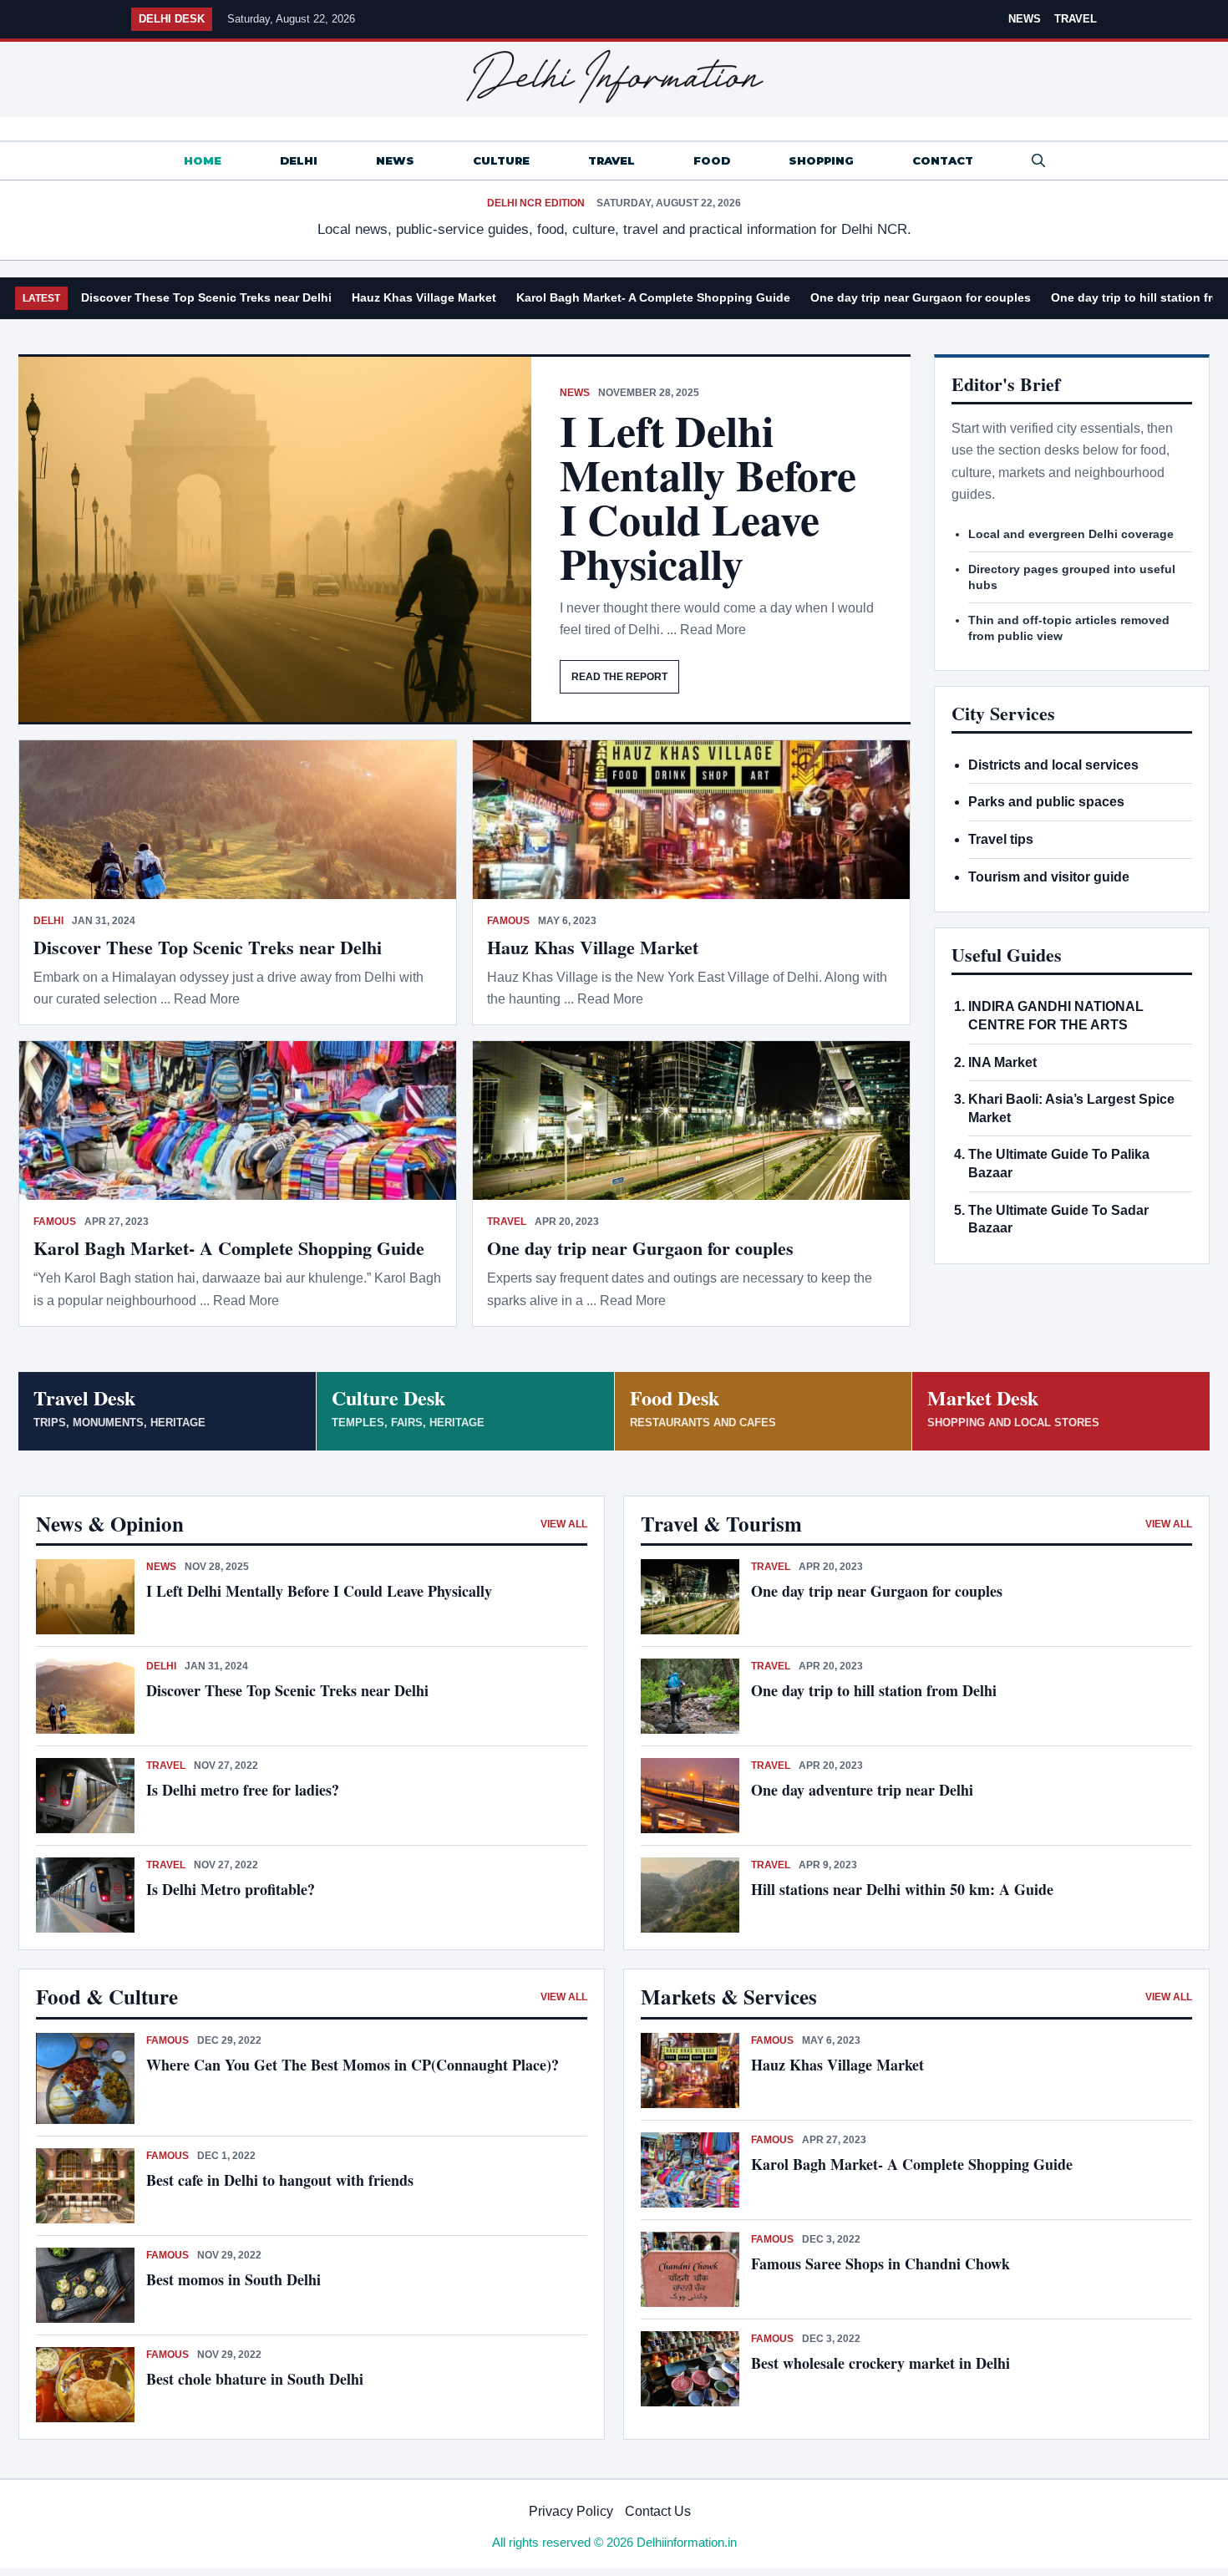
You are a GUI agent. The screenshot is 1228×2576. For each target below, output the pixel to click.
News (1025, 19)
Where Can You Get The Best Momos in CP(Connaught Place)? (355, 2065)
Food (712, 160)
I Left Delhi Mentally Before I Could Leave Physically (708, 497)
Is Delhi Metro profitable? (231, 1889)
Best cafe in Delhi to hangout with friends (280, 2180)
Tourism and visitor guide (1049, 877)
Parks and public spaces (1046, 802)
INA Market (1002, 1062)
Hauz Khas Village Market (424, 297)
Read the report (619, 677)
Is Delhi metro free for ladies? (245, 1790)
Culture (501, 160)
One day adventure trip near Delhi (862, 1790)
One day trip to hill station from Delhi (874, 1690)
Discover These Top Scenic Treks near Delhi (206, 297)
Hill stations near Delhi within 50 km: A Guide (902, 1889)
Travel (1076, 19)
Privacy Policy (571, 2511)
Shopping (821, 160)
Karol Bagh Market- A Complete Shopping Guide (653, 297)
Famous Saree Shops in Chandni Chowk (880, 2264)
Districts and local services (1053, 765)
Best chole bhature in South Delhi (255, 2379)
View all (564, 1524)
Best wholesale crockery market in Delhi (880, 2363)
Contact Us (658, 2511)
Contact (943, 160)
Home (203, 160)
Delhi (299, 160)
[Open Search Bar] (1038, 161)
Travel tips (1001, 839)
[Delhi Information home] (614, 77)
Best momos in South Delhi (233, 2279)
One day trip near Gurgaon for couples (921, 297)
